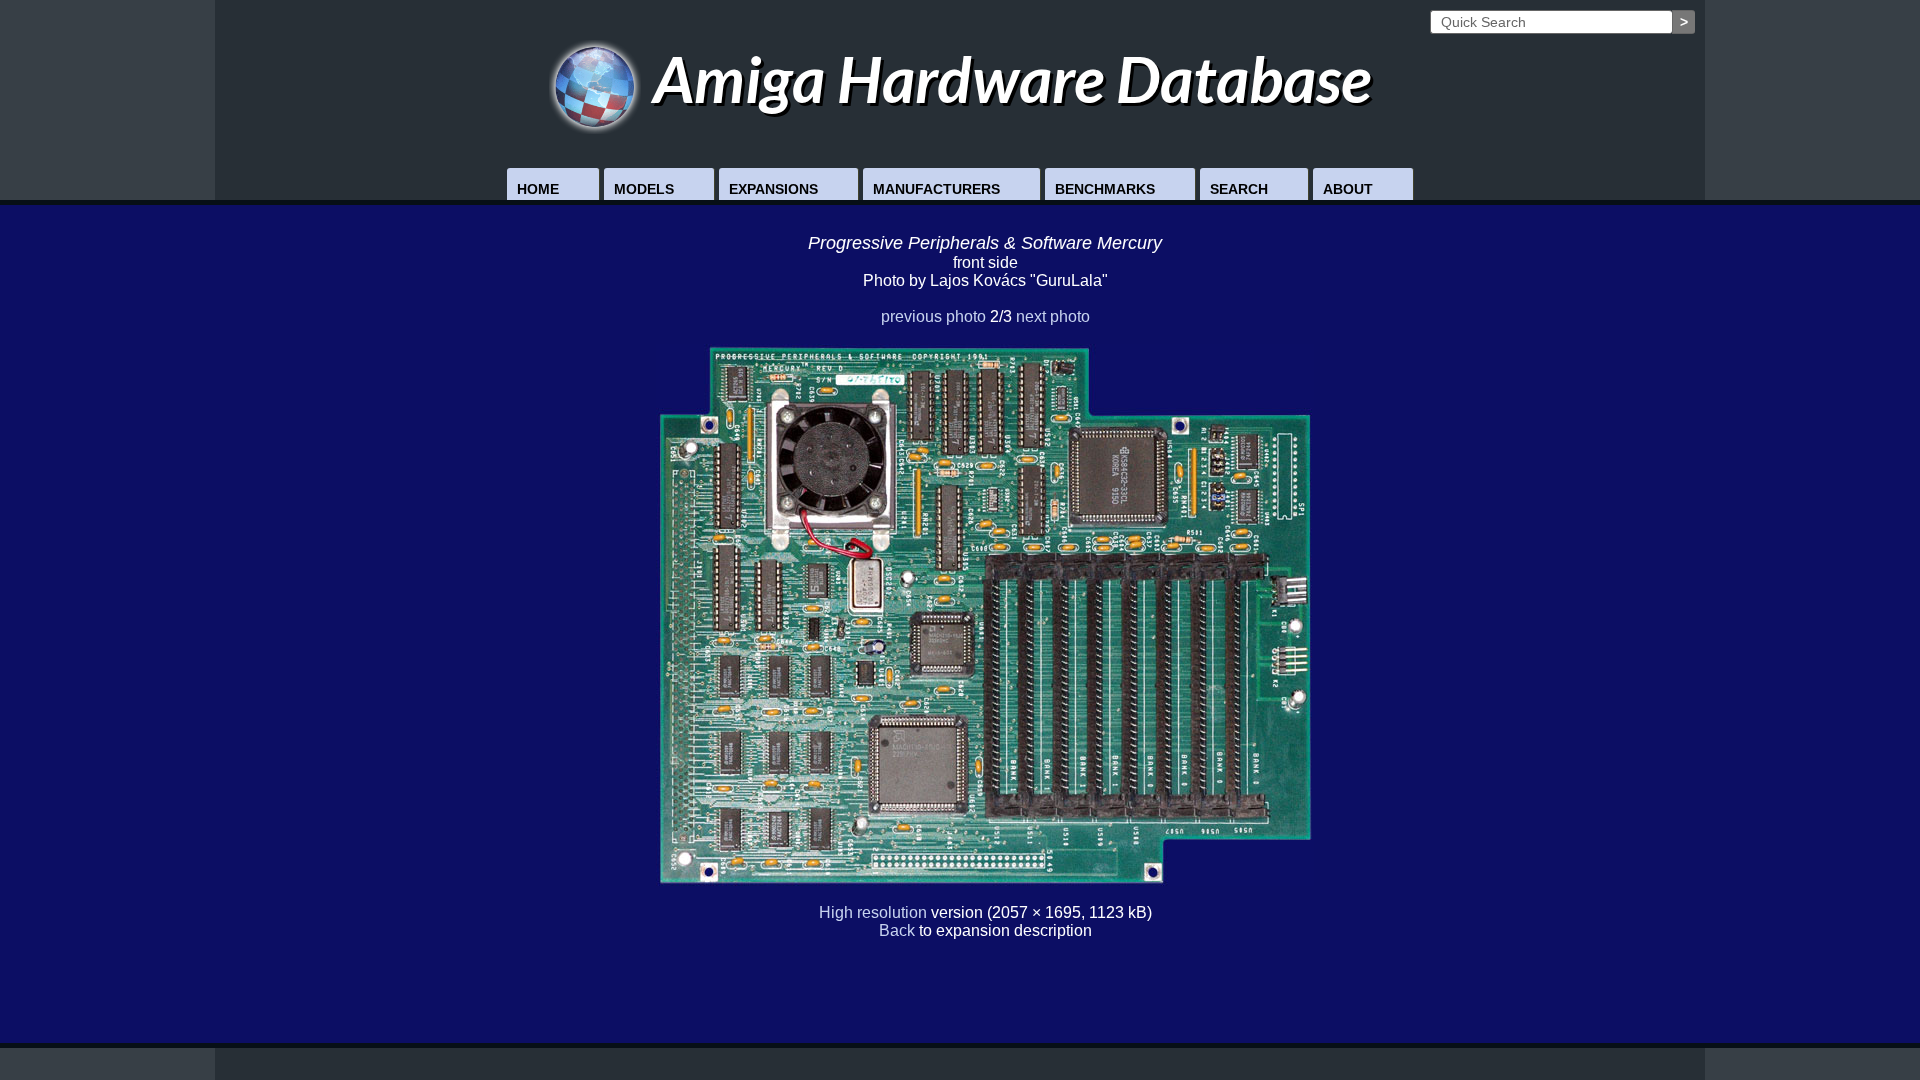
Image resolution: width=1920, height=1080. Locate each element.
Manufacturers (936, 189)
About (1348, 189)
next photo (1053, 316)
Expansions (773, 189)
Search (1239, 189)
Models (644, 189)
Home (538, 189)
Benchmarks (1105, 189)
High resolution (873, 912)
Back (897, 930)
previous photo (933, 316)
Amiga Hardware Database (1006, 78)
